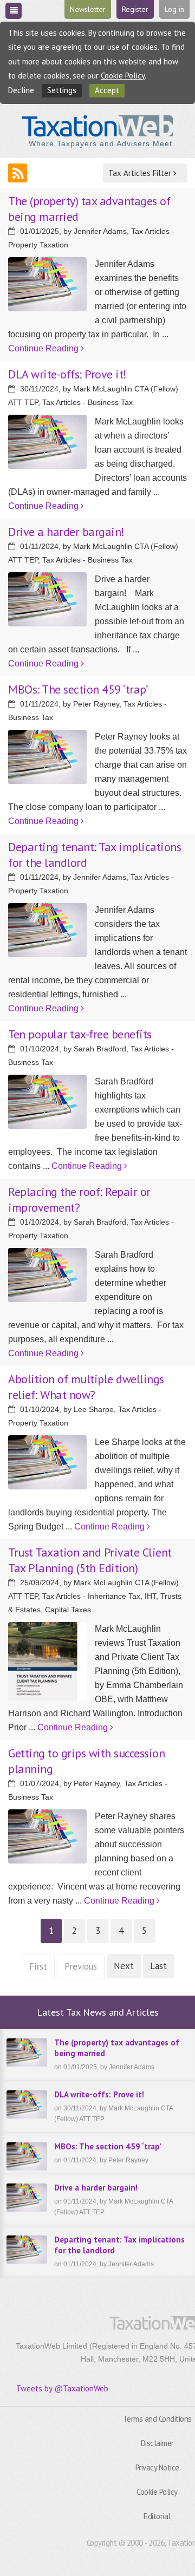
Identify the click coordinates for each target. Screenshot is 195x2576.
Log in (174, 9)
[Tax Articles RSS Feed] (18, 173)
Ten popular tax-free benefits (80, 1034)
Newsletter (88, 9)
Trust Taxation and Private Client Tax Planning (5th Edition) (90, 1560)
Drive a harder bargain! (66, 532)
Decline (21, 90)
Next (124, 1966)
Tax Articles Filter (141, 173)
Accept (107, 90)
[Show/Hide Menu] (14, 11)
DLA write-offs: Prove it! (67, 374)
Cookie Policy (123, 76)
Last (158, 1966)
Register (135, 9)
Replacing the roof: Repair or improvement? (79, 1199)
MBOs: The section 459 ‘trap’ (78, 689)
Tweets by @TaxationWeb (62, 2388)
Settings (62, 90)
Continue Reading (44, 348)
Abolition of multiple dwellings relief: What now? (86, 1387)
